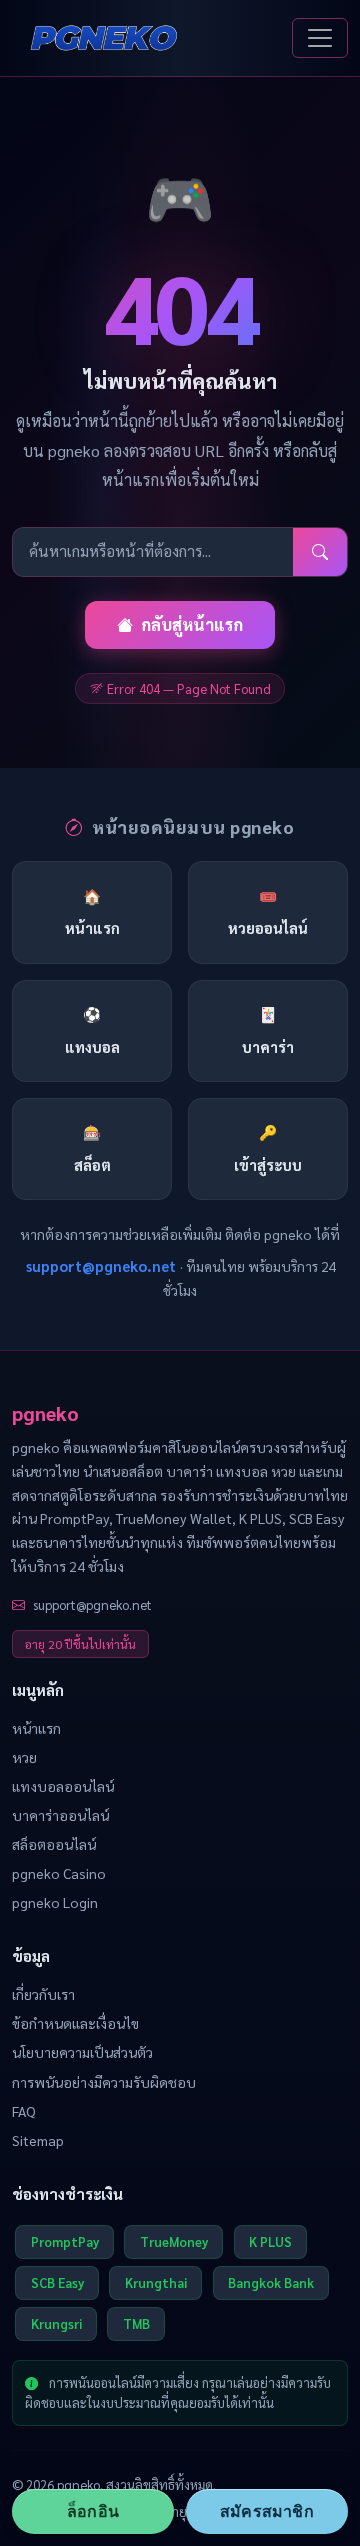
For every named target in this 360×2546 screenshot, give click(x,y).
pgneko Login (55, 1902)
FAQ (24, 2111)
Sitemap (38, 2140)
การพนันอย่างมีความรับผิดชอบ (104, 2082)
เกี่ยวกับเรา (43, 1994)
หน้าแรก (36, 1728)
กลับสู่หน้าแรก (192, 624)
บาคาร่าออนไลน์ (60, 1815)
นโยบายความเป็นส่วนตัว (82, 2052)
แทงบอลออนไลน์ (63, 1786)
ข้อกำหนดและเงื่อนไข (75, 2023)
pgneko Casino (59, 1873)
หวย (24, 1757)
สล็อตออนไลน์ (54, 1844)
